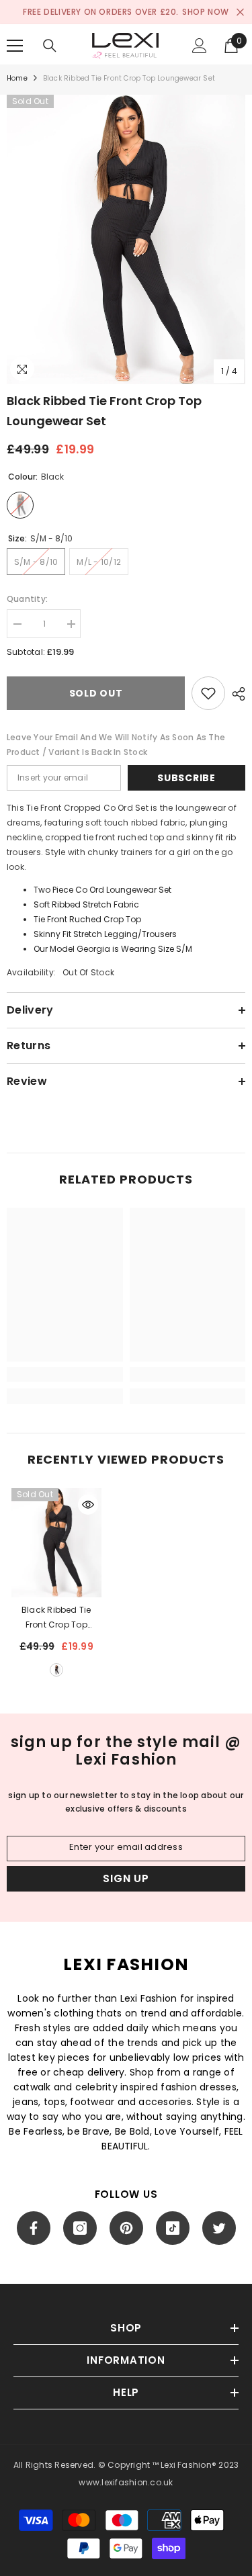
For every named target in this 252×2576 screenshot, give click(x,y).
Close (240, 12)
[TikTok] (173, 2228)
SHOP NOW (206, 12)
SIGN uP (126, 1878)
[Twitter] (219, 2228)
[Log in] (200, 46)
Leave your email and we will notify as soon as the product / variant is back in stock (116, 745)
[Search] (50, 46)
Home (17, 78)
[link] (65, 1374)
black (56, 1670)
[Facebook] (34, 2228)
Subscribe (186, 778)
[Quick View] (88, 1505)
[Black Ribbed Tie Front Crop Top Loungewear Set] (56, 1542)
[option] (126, 239)
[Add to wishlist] (208, 693)
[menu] (15, 46)
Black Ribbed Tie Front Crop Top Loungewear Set (56, 1618)
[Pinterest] (126, 2228)
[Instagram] (80, 2228)
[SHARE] (235, 694)
